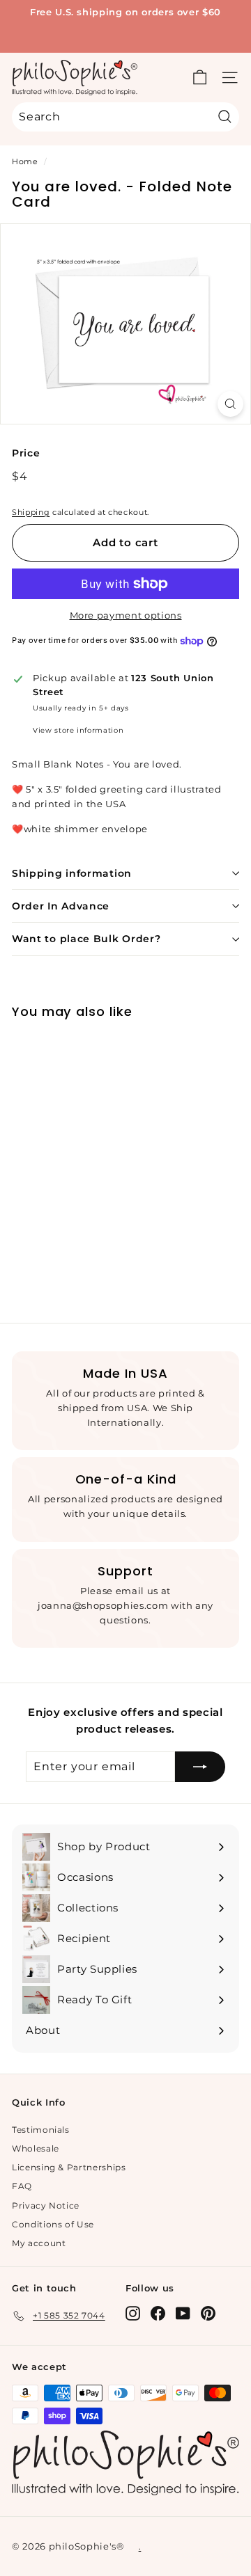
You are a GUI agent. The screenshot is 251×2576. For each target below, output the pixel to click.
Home (25, 161)
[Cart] (200, 78)
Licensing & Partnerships (69, 2167)
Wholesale (36, 2148)
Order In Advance (61, 906)
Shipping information (72, 873)
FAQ (22, 2186)
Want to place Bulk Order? (86, 939)
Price (26, 453)
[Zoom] (230, 404)
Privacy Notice (46, 2205)
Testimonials (41, 2130)
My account (39, 2243)
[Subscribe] (200, 1767)
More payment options (126, 615)
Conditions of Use (53, 2224)
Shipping (31, 512)
